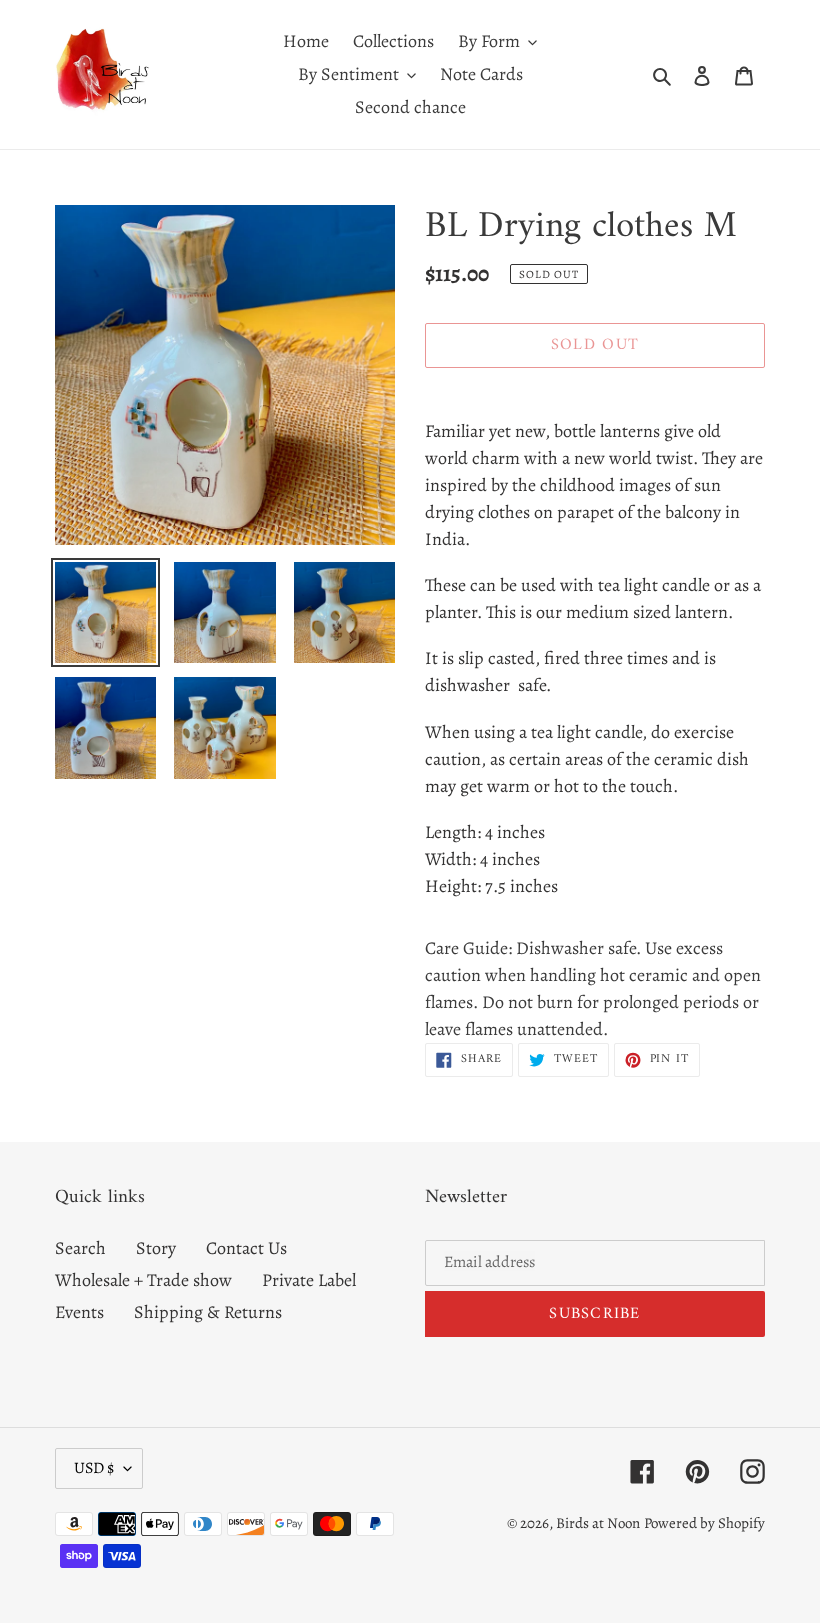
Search (80, 1248)
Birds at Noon (598, 1523)
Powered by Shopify (704, 1523)
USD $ (94, 1468)
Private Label (309, 1280)
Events (79, 1312)
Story (156, 1248)
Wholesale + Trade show (143, 1280)
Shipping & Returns (208, 1312)
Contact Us (246, 1248)
